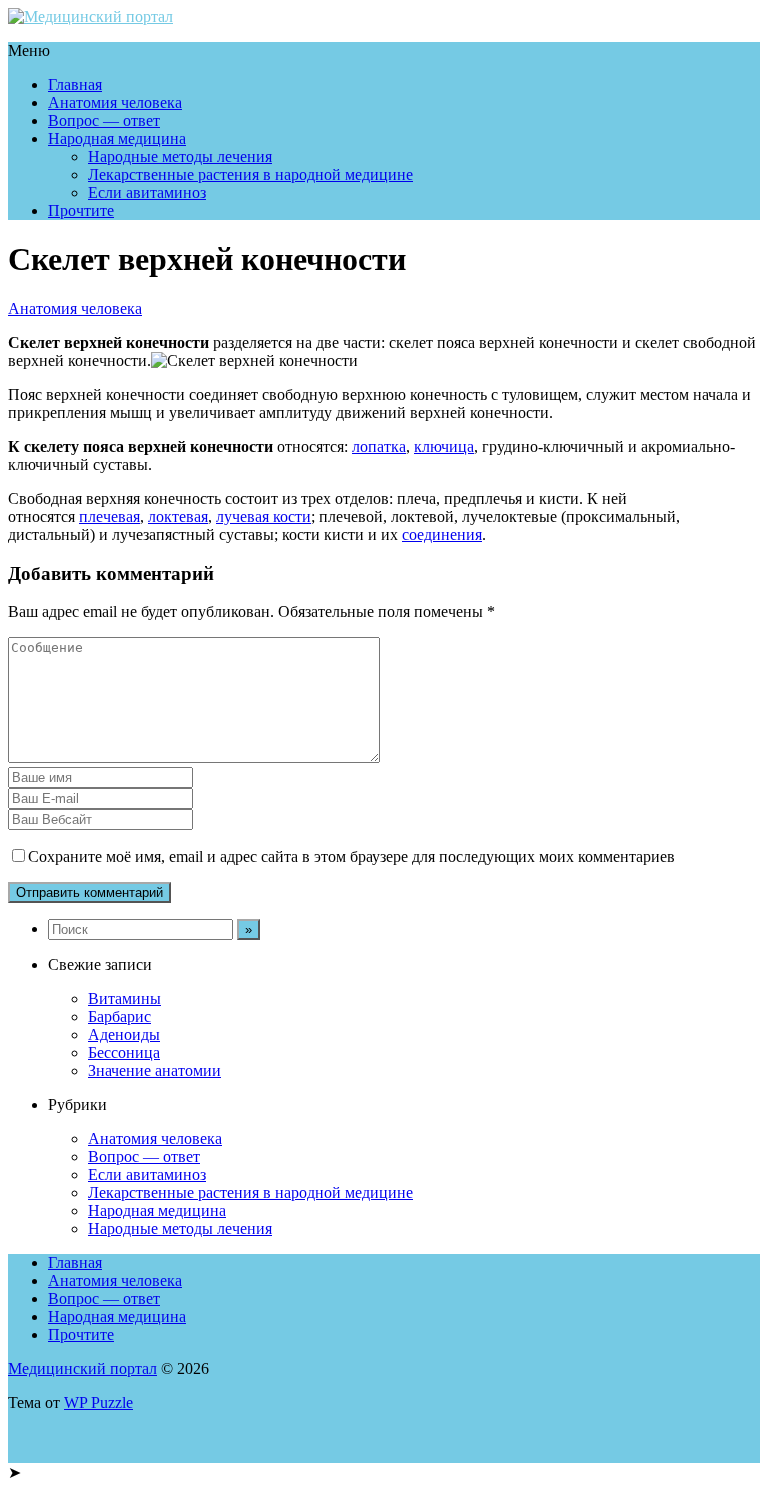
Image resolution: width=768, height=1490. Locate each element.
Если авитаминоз (147, 192)
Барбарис (119, 1016)
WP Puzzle (98, 1402)
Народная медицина (117, 138)
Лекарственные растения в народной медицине (250, 174)
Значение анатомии (154, 1070)
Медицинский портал (82, 1368)
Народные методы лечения (180, 156)
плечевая (109, 516)
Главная (75, 84)
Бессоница (124, 1052)
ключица (444, 446)
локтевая (178, 516)
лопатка (379, 446)
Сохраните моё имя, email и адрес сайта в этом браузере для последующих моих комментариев (351, 856)
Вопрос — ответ (104, 120)
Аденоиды (124, 1034)
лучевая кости (263, 516)
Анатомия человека (115, 102)
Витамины (124, 998)
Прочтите (81, 210)
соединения (442, 534)
